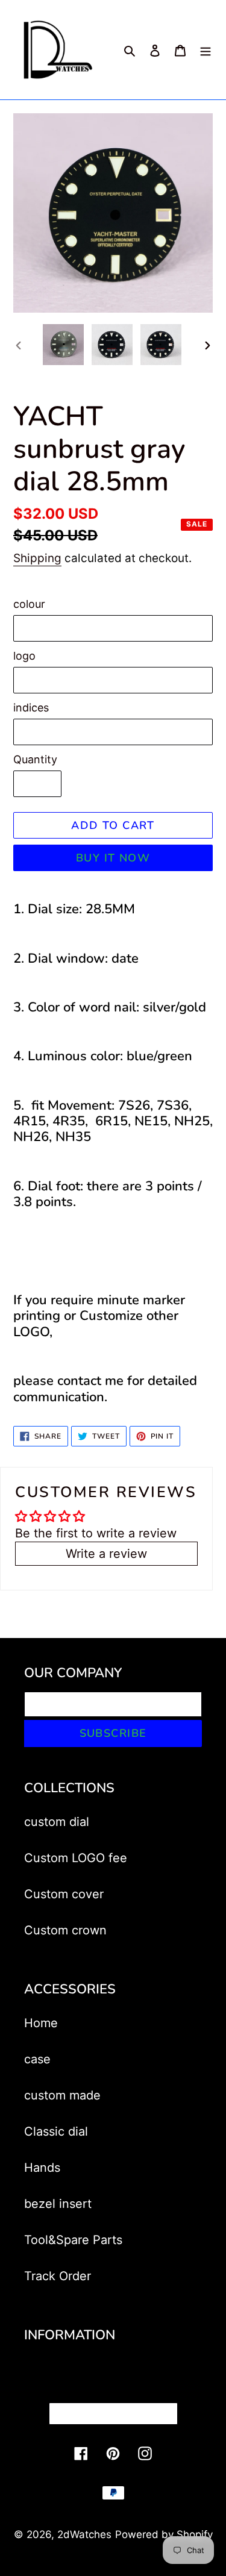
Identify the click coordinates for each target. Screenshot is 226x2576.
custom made (62, 2095)
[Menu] (206, 50)
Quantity (35, 759)
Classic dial (56, 2131)
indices (31, 708)
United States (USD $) (109, 2413)
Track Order (58, 2276)
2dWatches (84, 2534)
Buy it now (113, 858)
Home (41, 2023)
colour (29, 604)
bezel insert (58, 2204)
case (37, 2059)
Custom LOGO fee (76, 1858)
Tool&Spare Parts (73, 2240)
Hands (42, 2168)
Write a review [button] (106, 1554)
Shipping (37, 558)
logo (24, 656)
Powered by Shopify (164, 2534)
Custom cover (64, 1894)
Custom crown (65, 1930)
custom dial (57, 1822)
